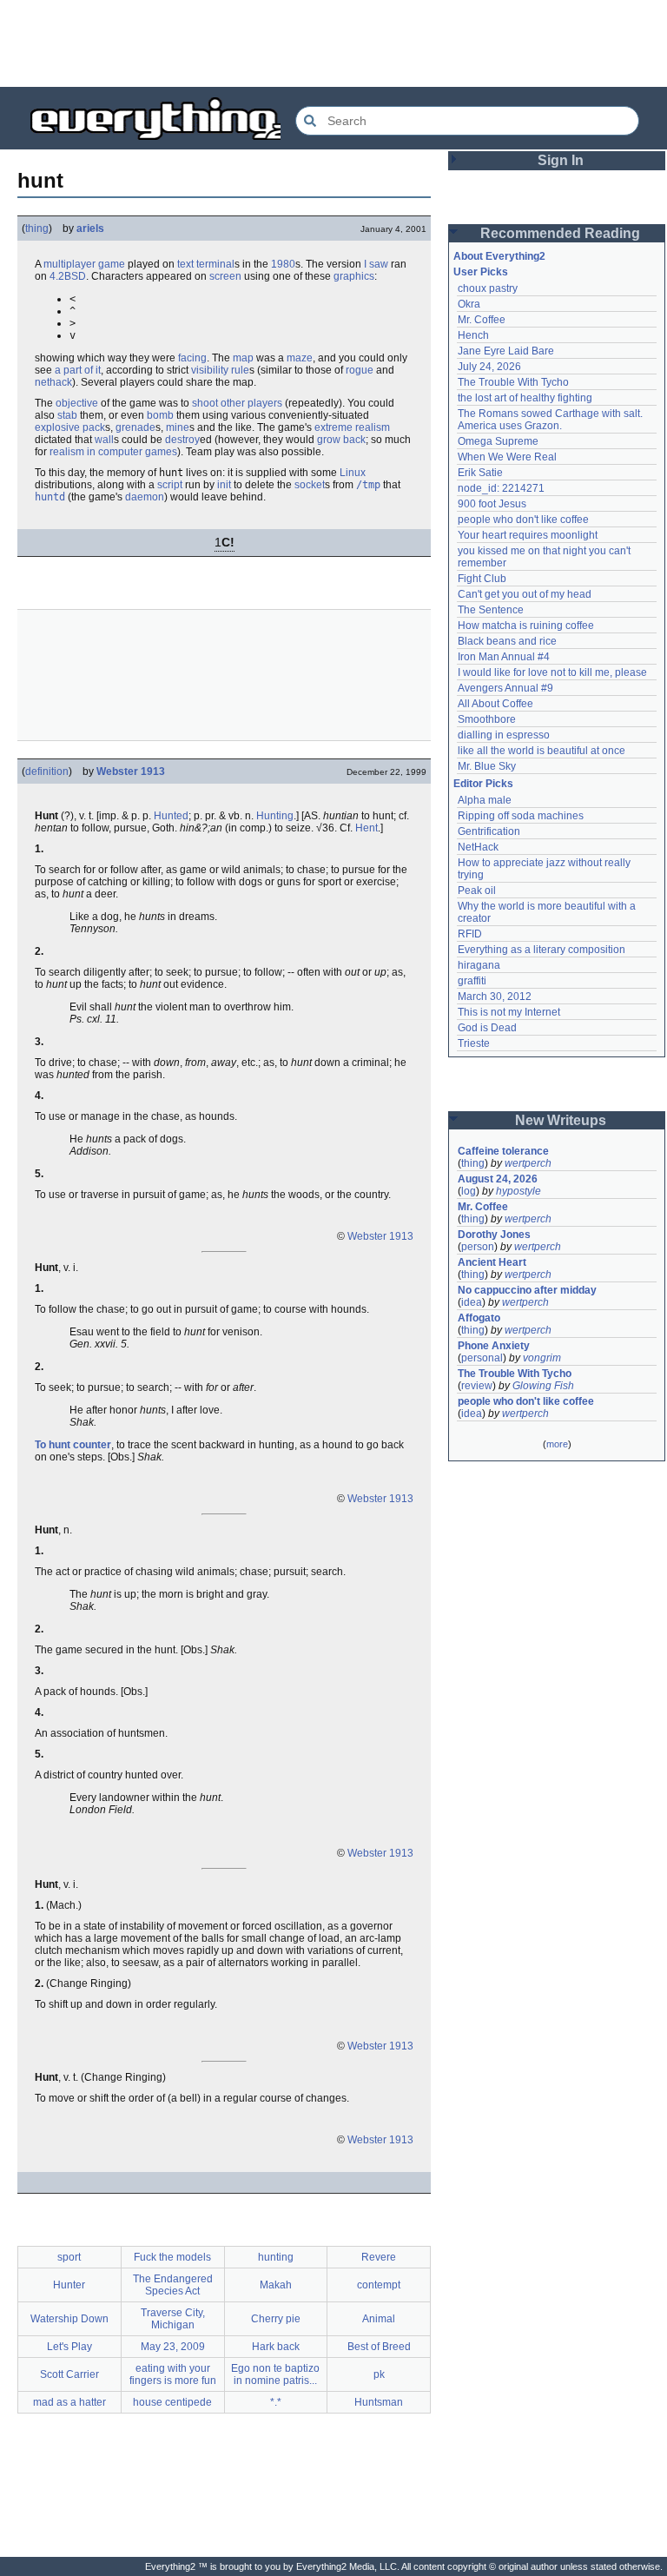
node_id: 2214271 (501, 488)
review (477, 1386)
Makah (276, 2285)
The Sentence (491, 610)
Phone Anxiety (494, 1346)
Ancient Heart (492, 1262)
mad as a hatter (69, 2402)
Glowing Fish (543, 1386)
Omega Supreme (498, 441)
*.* (276, 2402)
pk (379, 2374)
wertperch (528, 1163)
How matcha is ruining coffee (526, 626)
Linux (353, 473)
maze (300, 358)
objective (77, 403)
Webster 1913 (131, 771)
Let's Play (69, 2347)
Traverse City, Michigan (173, 2319)
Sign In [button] (561, 160)
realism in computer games (113, 452)
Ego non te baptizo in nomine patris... (275, 2374)
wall (104, 440)
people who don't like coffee (523, 520)
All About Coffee (495, 704)
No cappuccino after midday (527, 1290)
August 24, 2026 (498, 1179)
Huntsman (379, 2402)
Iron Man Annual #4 (504, 657)
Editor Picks (483, 784)
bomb (160, 415)
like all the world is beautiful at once (542, 751)
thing (37, 228)
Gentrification (489, 831)
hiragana (479, 965)
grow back (341, 440)
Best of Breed (379, 2347)
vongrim (542, 1358)
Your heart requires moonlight (528, 535)
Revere (379, 2257)
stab (67, 415)
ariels (90, 228)
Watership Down (69, 2319)
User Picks (481, 272)
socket (310, 485)
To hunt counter (73, 1445)
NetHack (478, 847)
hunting (276, 2257)
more (557, 1444)
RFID (470, 934)
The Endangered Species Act (173, 2285)
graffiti (472, 981)
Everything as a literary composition (542, 950)
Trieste (474, 1043)
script (170, 485)
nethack (53, 382)
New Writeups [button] (561, 1120)
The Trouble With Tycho (513, 382)
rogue (360, 370)
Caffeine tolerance (503, 1151)
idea (472, 1302)
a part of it (78, 370)
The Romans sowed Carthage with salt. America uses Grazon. (551, 420)
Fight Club (482, 579)
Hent (367, 828)
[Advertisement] (333, 43)
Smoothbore (487, 719)
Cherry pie (276, 2319)
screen (225, 276)
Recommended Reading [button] (560, 233)
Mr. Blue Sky (487, 766)
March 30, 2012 (495, 997)
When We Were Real (507, 457)
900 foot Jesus (492, 504)
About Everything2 (499, 256)
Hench (473, 335)
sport (69, 2257)
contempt (379, 2285)
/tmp (368, 485)
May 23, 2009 (173, 2347)
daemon (145, 497)
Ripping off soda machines (521, 816)
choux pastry (488, 288)
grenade (135, 427)
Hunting (275, 816)
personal (482, 1358)
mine (178, 427)
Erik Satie (480, 473)
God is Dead (487, 1028)
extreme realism (352, 427)
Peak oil (477, 891)
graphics (354, 276)
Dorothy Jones (494, 1235)
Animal (379, 2319)
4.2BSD (68, 276)
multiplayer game (84, 264)
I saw (376, 264)
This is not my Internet (509, 1012)
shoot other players (237, 403)
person (478, 1247)
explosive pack (70, 427)
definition (47, 771)
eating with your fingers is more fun (173, 2374)
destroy (182, 440)
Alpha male (485, 800)
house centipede (172, 2402)
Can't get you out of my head (525, 594)
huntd (50, 497)
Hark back (276, 2347)
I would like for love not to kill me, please (552, 672)
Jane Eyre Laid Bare (506, 351)
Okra (469, 304)
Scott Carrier (69, 2374)
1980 (283, 264)
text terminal (206, 264)
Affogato (479, 1318)
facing (192, 358)
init (224, 485)
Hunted (171, 816)
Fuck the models (172, 2257)
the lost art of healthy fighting (525, 398)
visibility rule (220, 370)
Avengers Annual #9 (505, 688)
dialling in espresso (504, 735)
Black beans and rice (507, 641)
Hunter (69, 2285)
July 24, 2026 (489, 367)
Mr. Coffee (482, 320)
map (243, 358)
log (469, 1191)
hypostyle (518, 1191)
